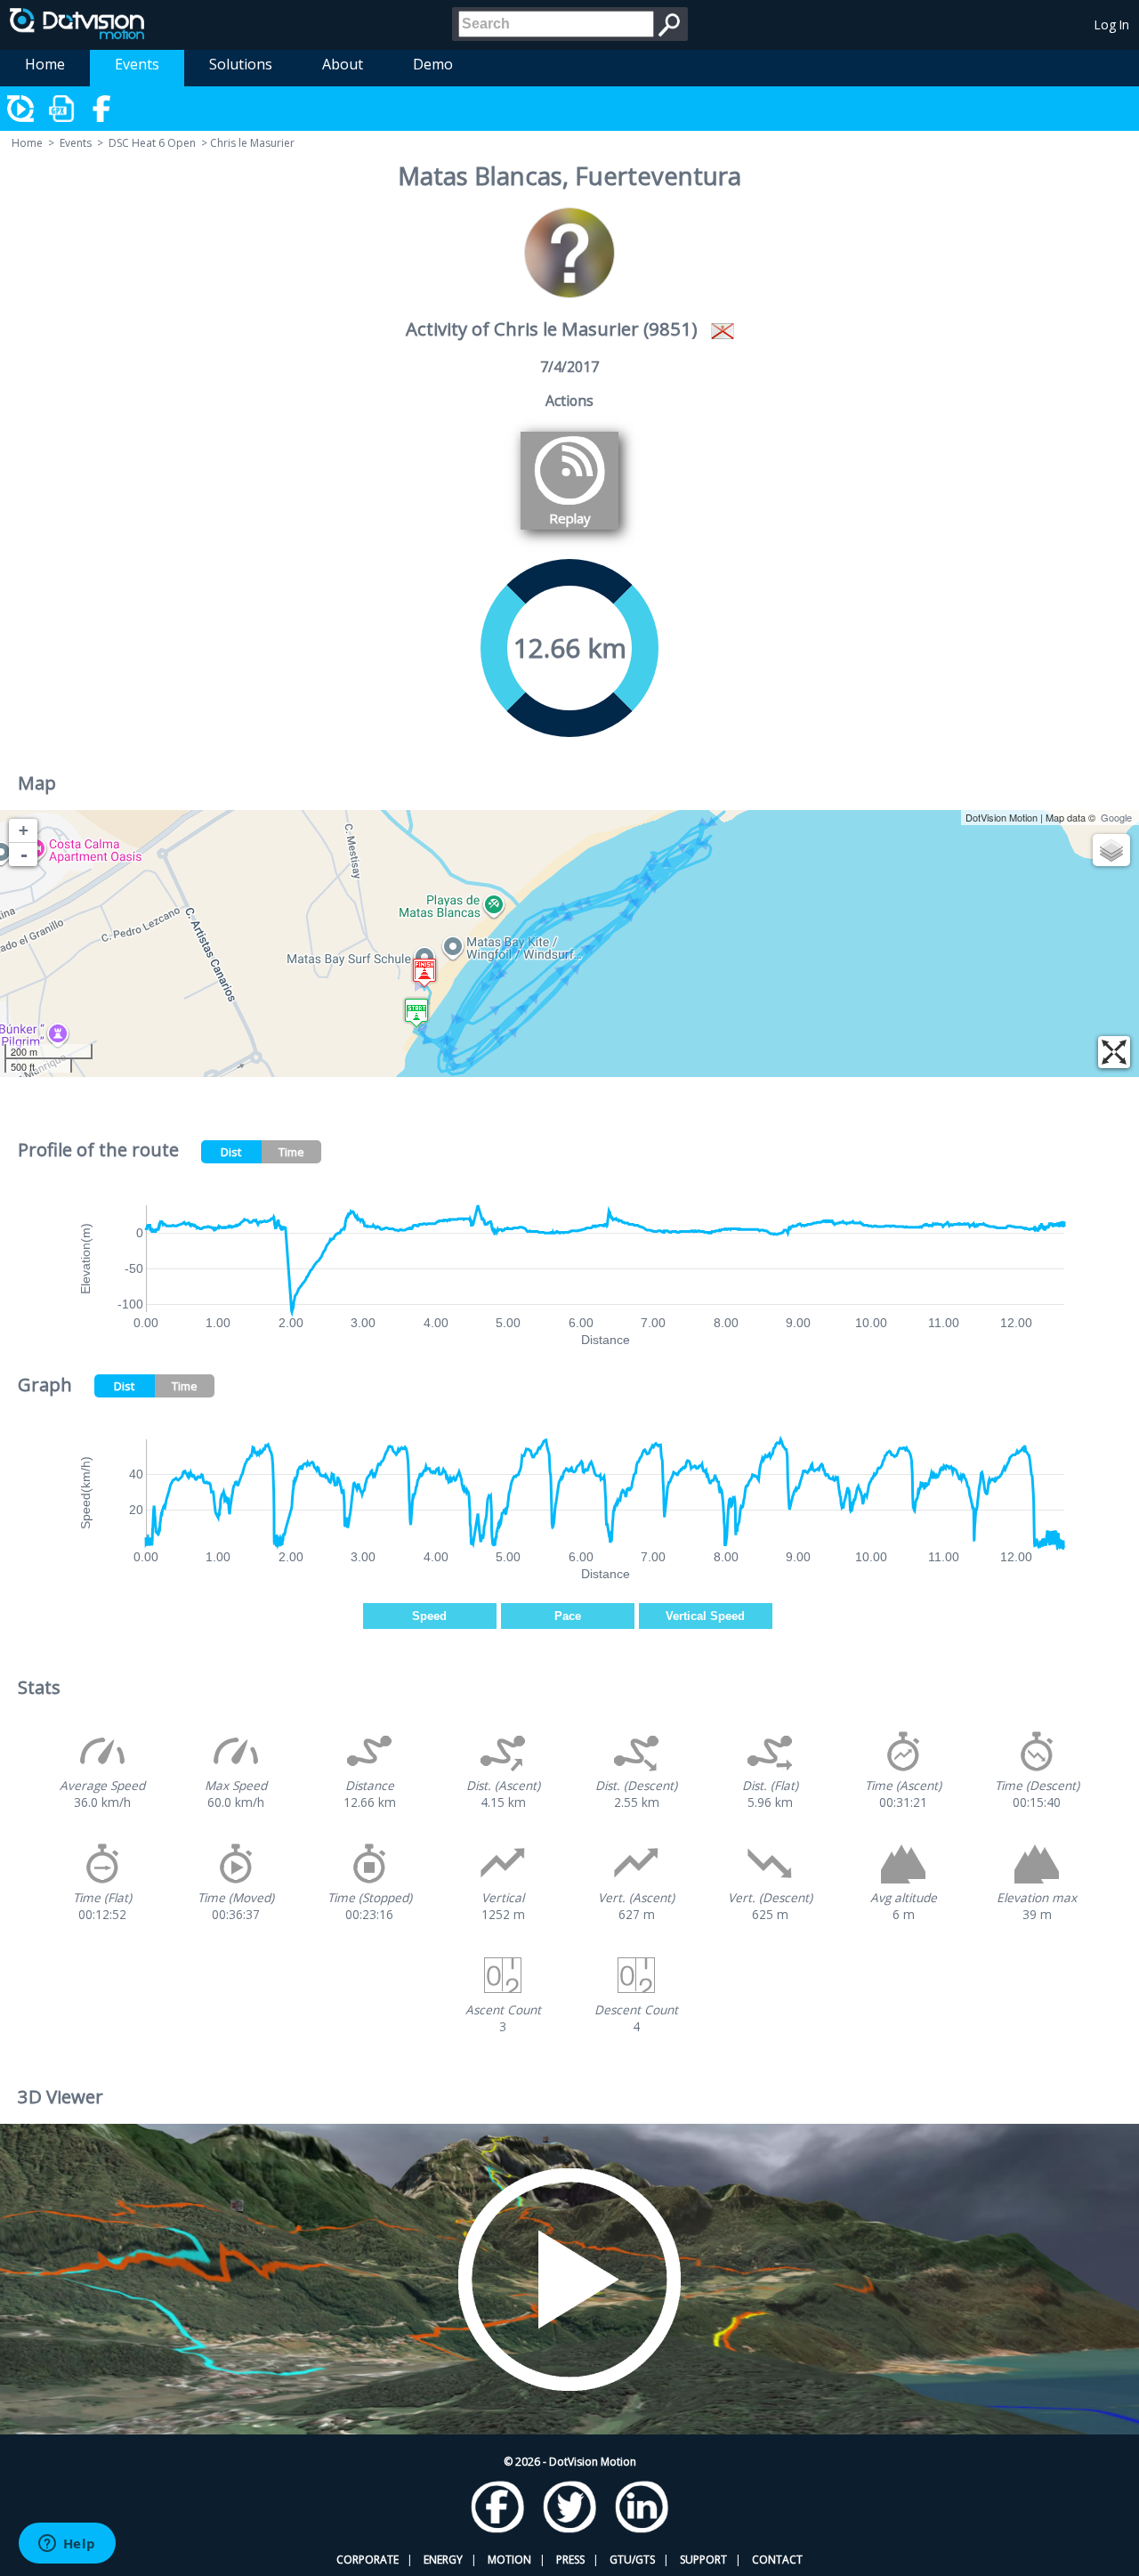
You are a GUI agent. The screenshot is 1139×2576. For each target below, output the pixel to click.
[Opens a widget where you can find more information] (67, 2545)
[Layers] (1111, 850)
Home (45, 64)
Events (137, 64)
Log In (1112, 24)
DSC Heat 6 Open (152, 143)
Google (1116, 817)
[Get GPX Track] (62, 109)
